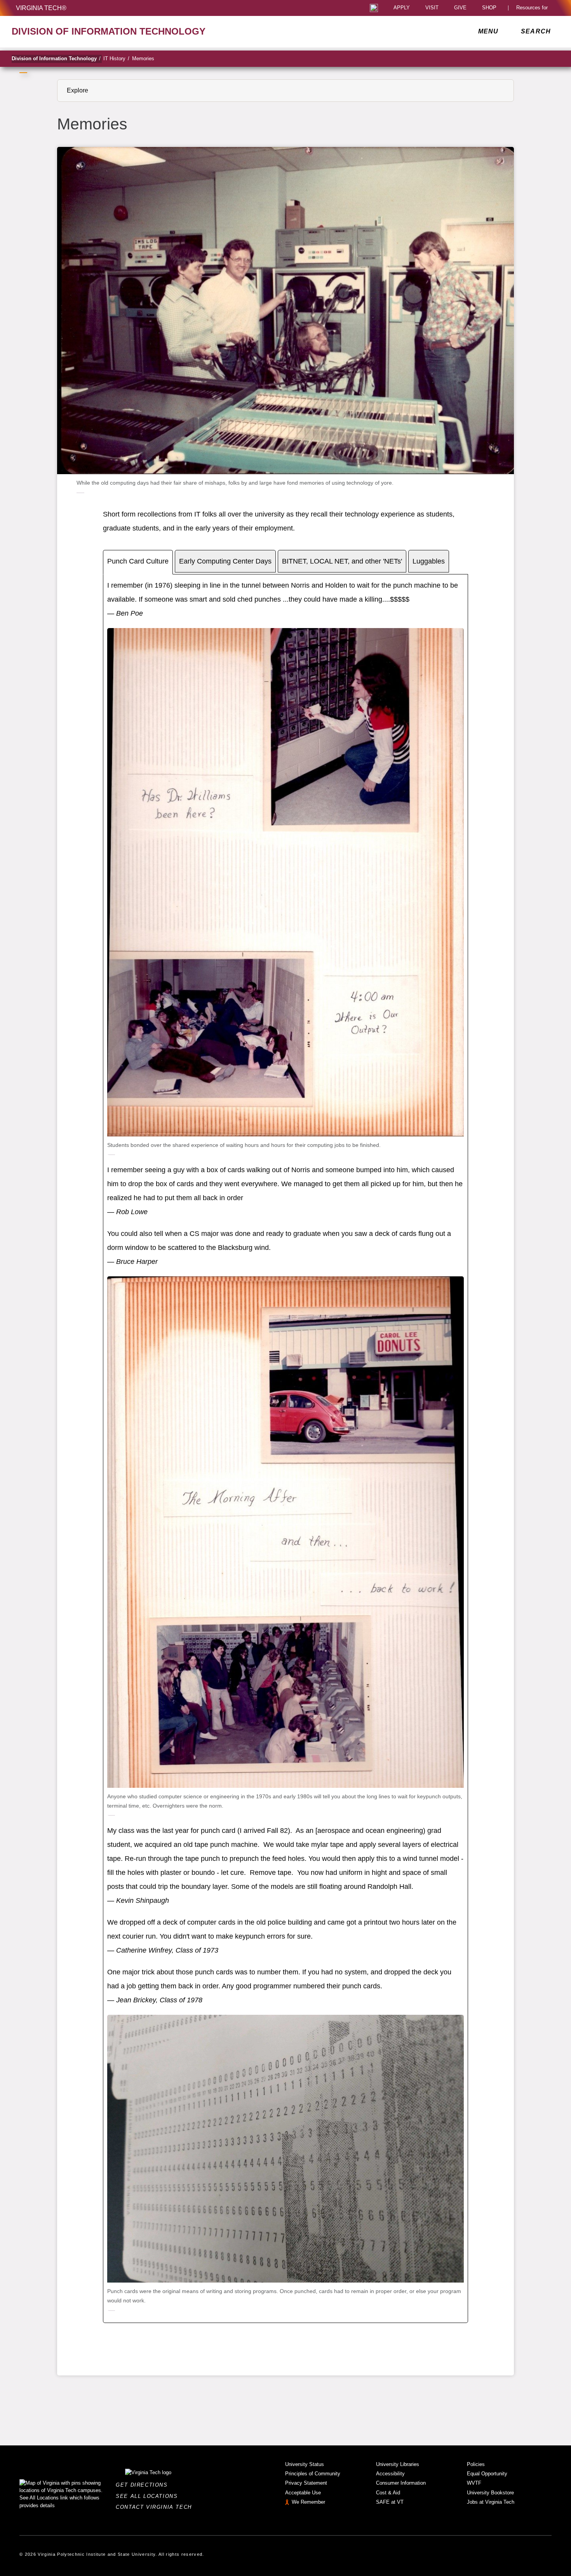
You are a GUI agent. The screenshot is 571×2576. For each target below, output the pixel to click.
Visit (432, 8)
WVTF (474, 2483)
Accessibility (390, 2474)
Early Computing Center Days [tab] (225, 561)
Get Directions (144, 2485)
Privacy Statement (306, 2483)
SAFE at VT (390, 2502)
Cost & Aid (388, 2493)
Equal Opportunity (487, 2474)
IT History (116, 58)
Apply (402, 8)
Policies (476, 2464)
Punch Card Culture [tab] (138, 561)
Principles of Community (313, 2474)
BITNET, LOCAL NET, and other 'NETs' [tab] (342, 561)
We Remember (308, 2502)
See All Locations (149, 2496)
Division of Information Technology (56, 58)
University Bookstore (490, 2493)
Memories (143, 58)
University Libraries (398, 2464)
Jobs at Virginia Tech (491, 2502)
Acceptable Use (303, 2493)
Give (460, 8)
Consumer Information (401, 2483)
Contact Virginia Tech (156, 2507)
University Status (305, 2464)
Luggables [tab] (429, 561)
